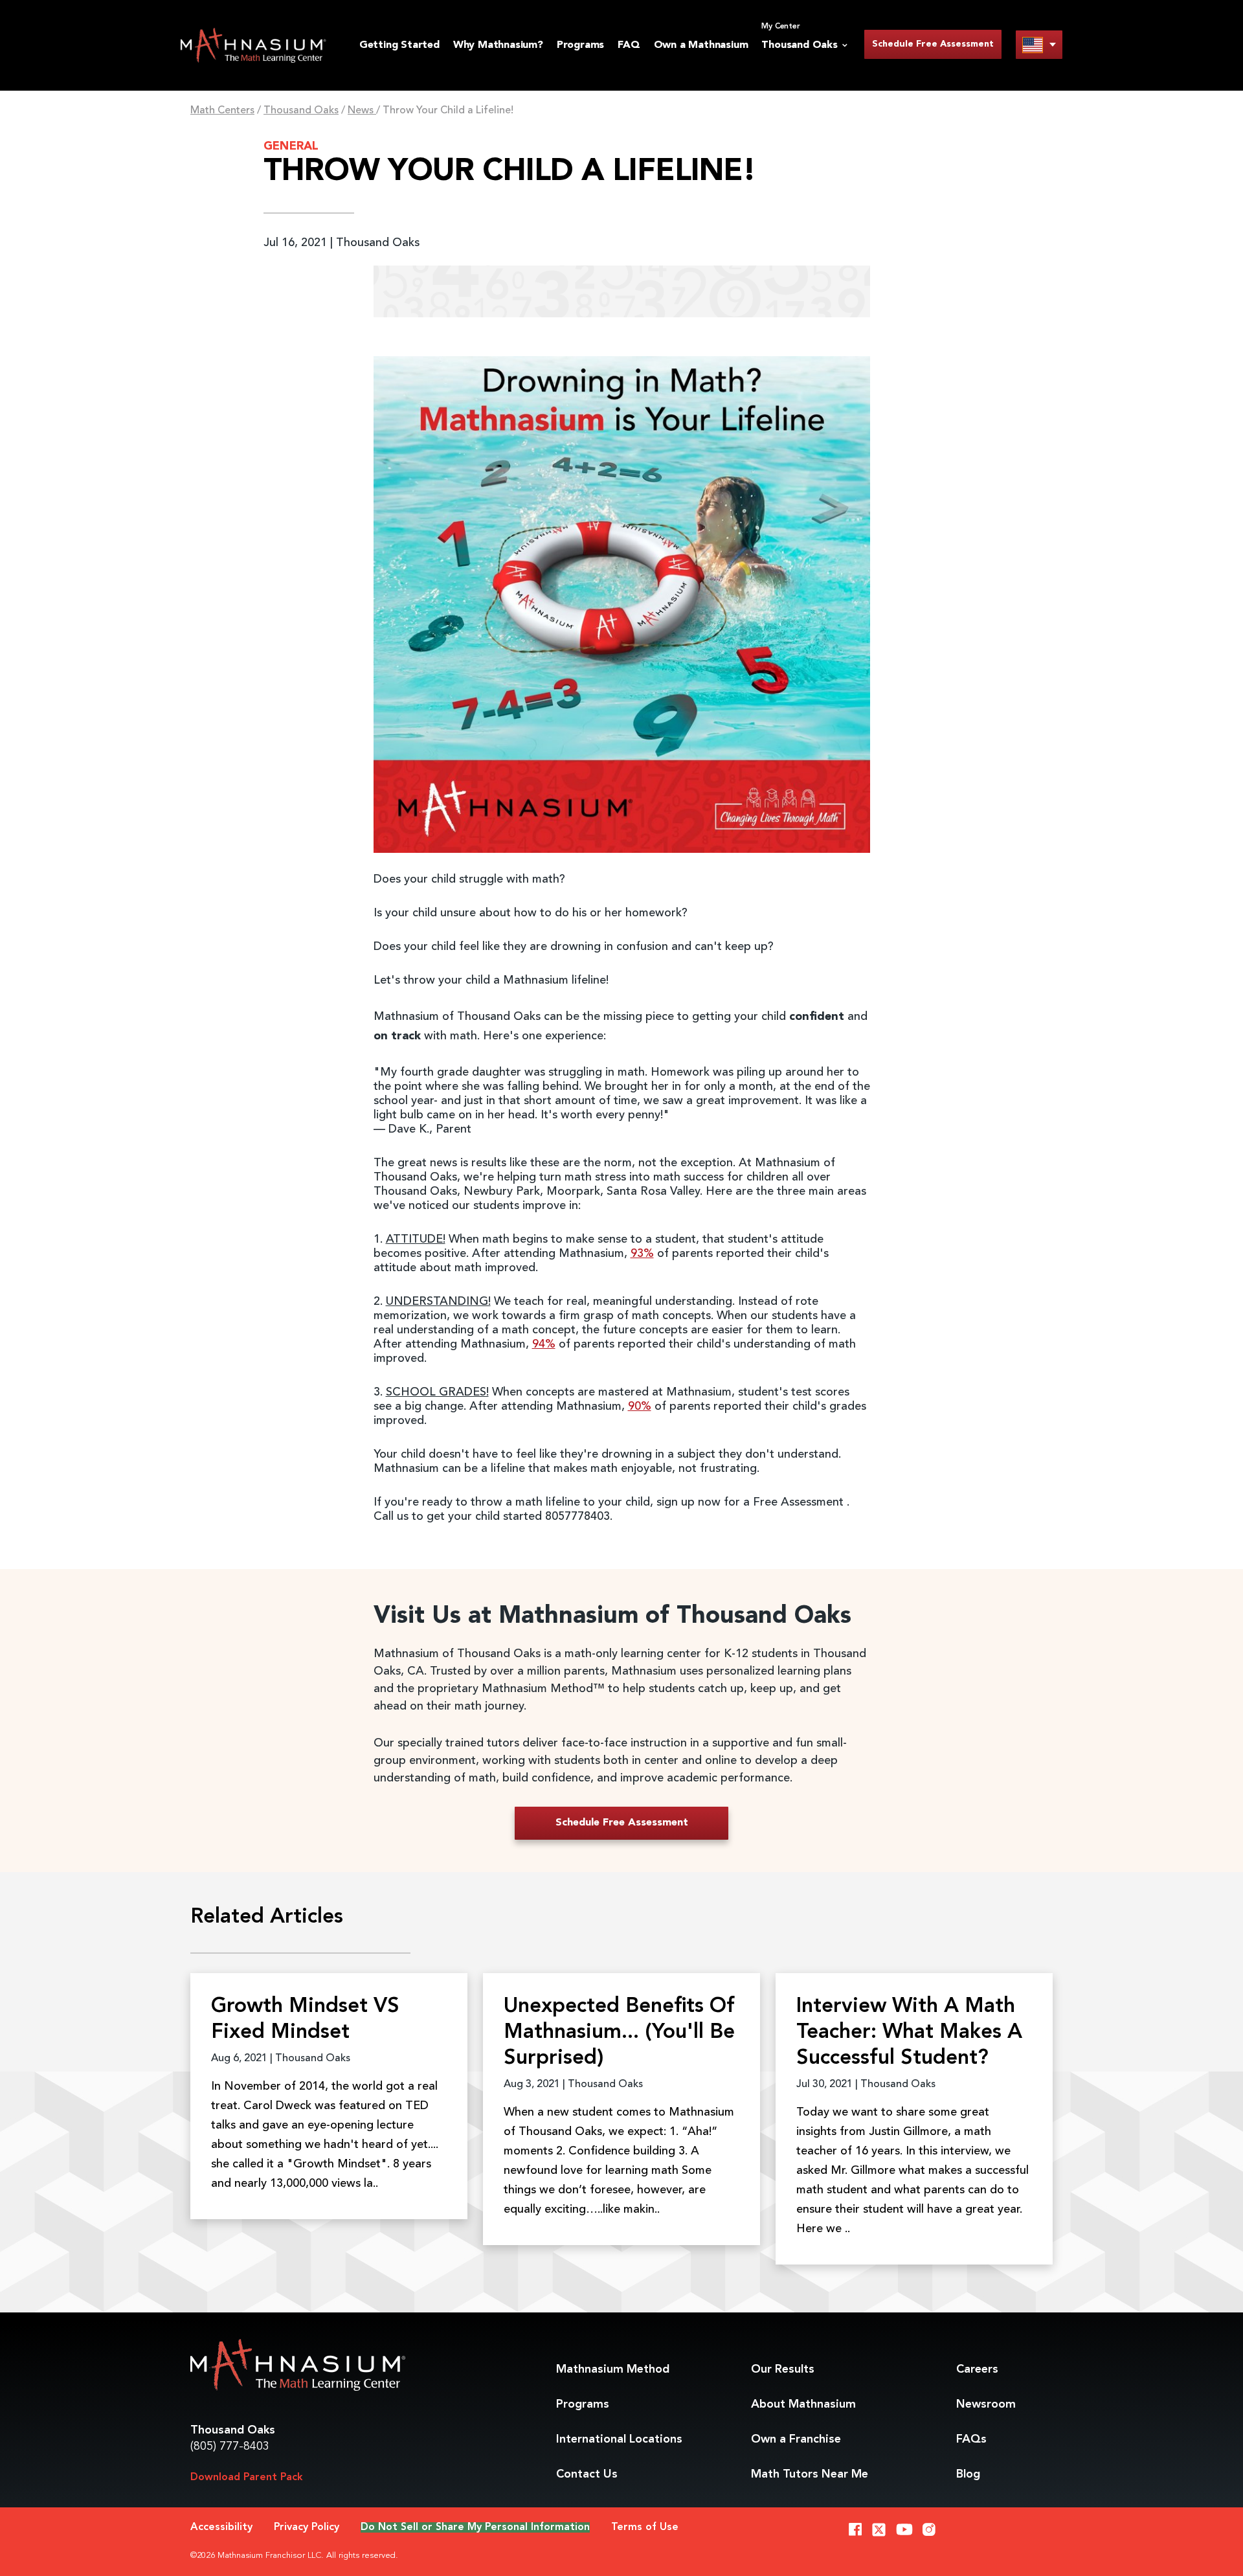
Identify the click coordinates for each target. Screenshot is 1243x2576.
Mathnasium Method (613, 2369)
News (362, 111)
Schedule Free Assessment (933, 44)
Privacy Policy (307, 2527)
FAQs (971, 2439)
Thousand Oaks (301, 111)
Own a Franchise (796, 2439)
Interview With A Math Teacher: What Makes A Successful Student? (909, 2033)
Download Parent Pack (247, 2478)
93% (642, 1254)
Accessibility (221, 2527)
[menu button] (1039, 44)
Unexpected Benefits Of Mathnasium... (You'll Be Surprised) (619, 2033)
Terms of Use (645, 2527)
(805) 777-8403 (230, 2446)
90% (640, 1407)
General (291, 146)
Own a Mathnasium (701, 45)
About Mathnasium (803, 2404)
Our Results (783, 2369)
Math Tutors (810, 2474)
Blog (968, 2474)
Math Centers (222, 111)
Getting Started (399, 45)
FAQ (629, 45)
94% (544, 1344)
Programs (580, 45)
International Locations (619, 2439)
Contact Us (587, 2474)
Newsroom (986, 2404)
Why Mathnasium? (498, 45)
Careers (977, 2369)
